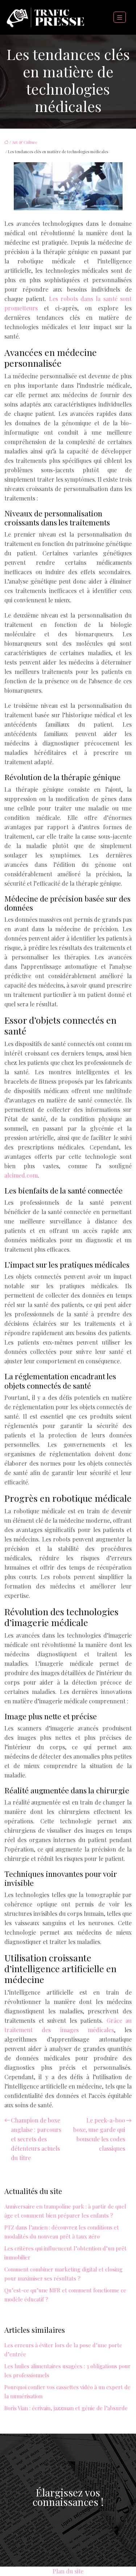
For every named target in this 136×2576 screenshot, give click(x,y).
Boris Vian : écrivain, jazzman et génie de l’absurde (66, 2408)
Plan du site (68, 2571)
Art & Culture (24, 142)
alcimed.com (21, 1175)
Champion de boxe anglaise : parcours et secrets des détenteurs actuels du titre (36, 2139)
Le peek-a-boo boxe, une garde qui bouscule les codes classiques (99, 2134)
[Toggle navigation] (120, 18)
